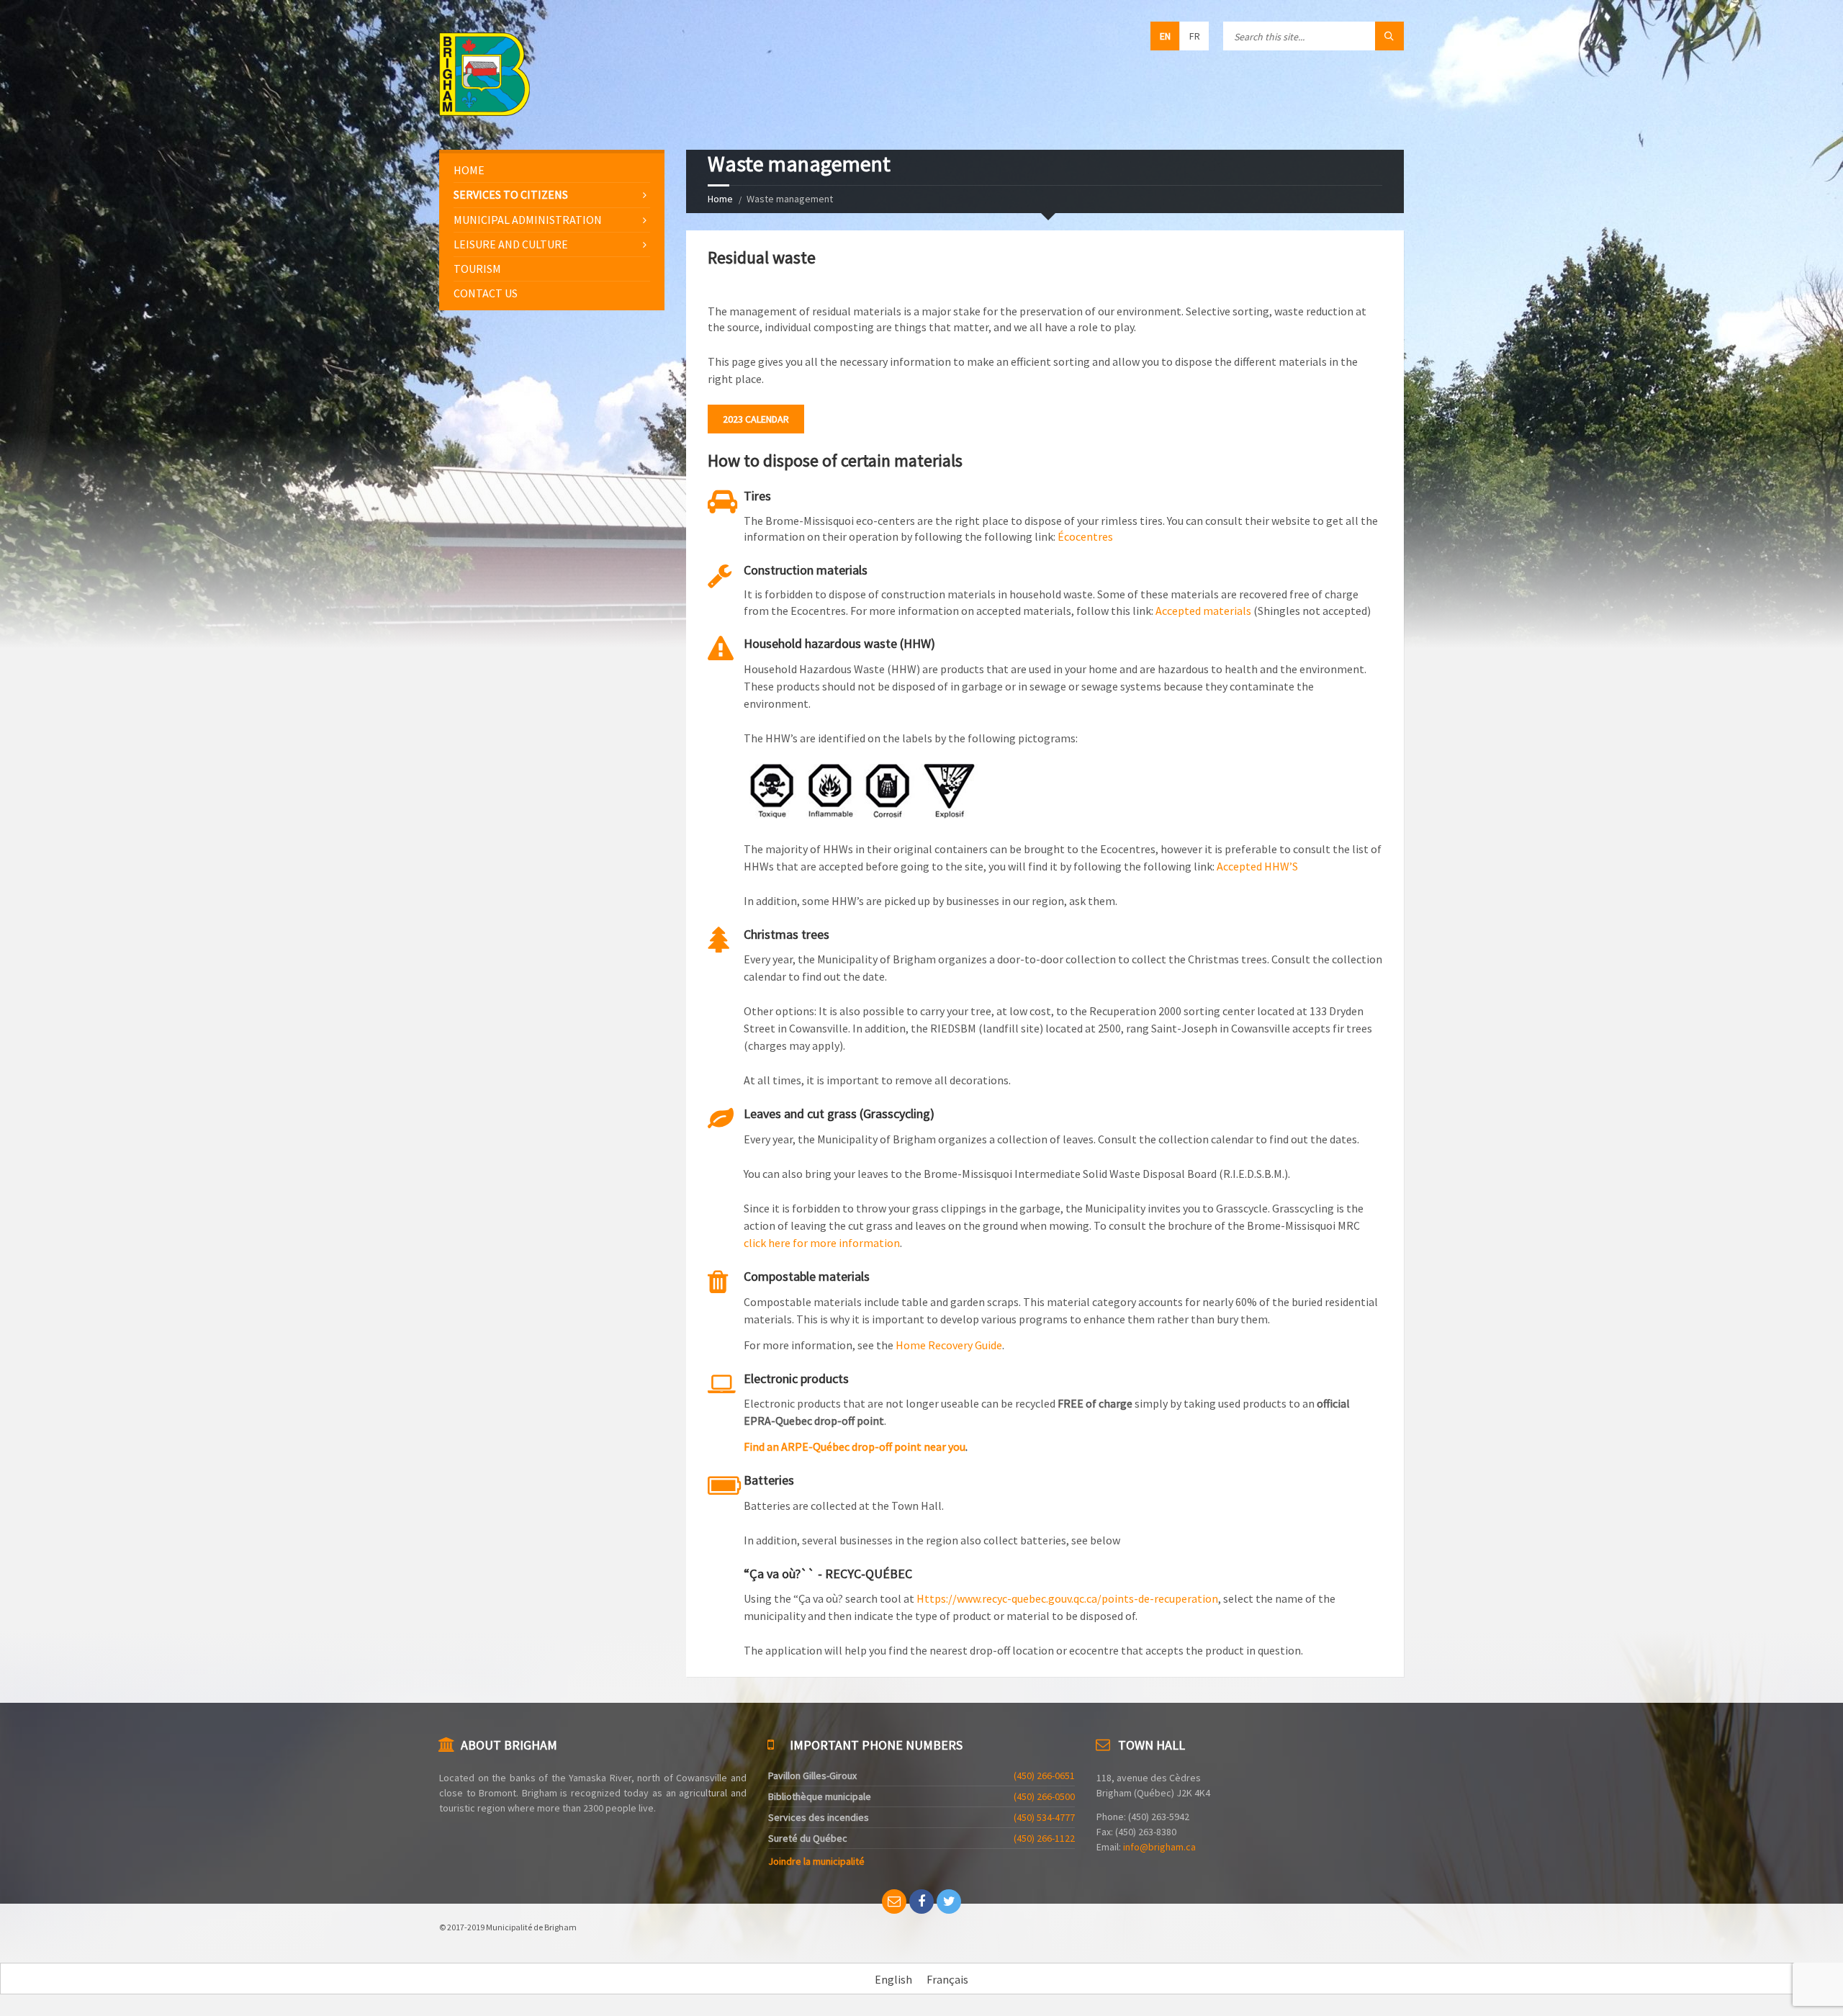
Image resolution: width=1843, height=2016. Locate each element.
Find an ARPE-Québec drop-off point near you (855, 1446)
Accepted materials (1203, 611)
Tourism (477, 269)
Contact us (486, 293)
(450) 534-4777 (1044, 1817)
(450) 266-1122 (1044, 1838)
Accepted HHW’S (1257, 866)
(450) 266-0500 (1044, 1796)
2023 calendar (756, 419)
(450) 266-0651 (1044, 1776)
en (1165, 36)
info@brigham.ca (1159, 1847)
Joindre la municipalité (816, 1861)
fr (1195, 36)
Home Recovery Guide (949, 1345)
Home (720, 199)
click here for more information (822, 1243)
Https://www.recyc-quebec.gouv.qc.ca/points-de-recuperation (1067, 1598)
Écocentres (1085, 536)
